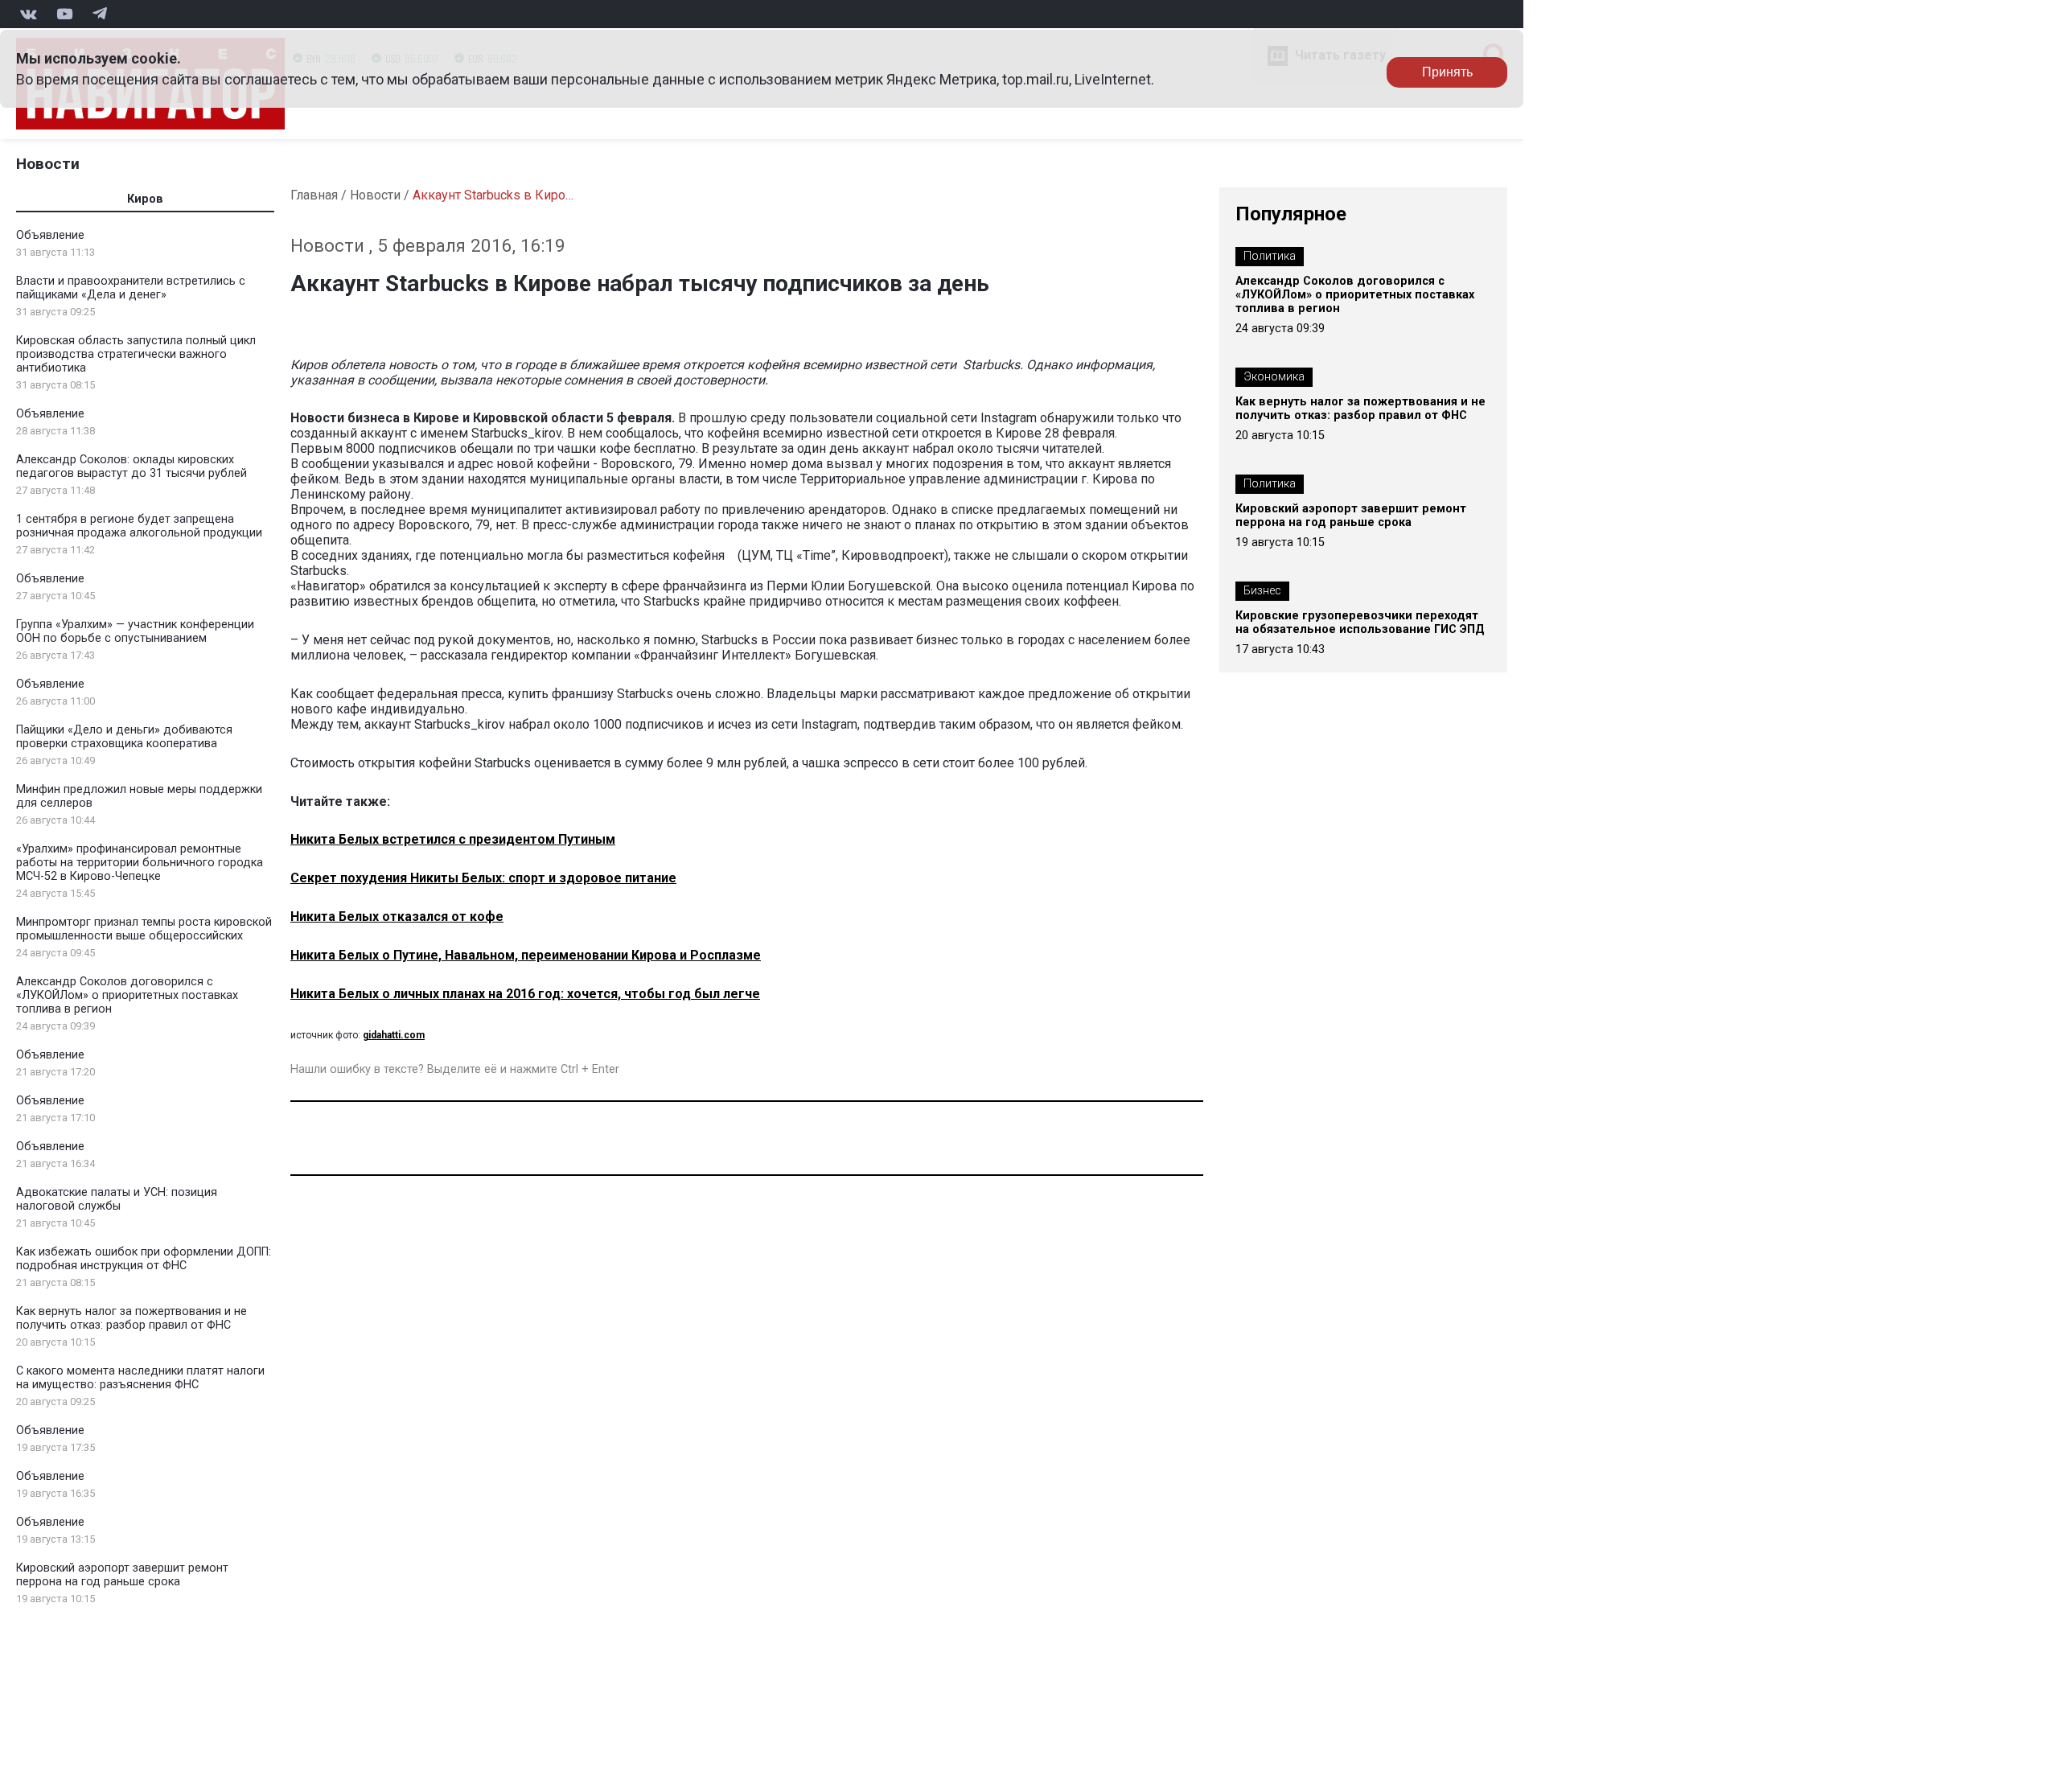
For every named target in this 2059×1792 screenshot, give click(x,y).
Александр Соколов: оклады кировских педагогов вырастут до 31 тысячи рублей (132, 466)
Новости (48, 164)
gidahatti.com (394, 1035)
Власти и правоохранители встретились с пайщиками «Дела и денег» (131, 288)
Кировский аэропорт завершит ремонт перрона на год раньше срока (122, 1575)
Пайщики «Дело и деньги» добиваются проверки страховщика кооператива (124, 737)
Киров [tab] (145, 199)
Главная (314, 195)
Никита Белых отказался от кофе (397, 917)
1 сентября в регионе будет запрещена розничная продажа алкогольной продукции (139, 526)
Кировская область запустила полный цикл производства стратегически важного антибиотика (136, 354)
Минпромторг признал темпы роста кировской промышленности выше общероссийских (144, 929)
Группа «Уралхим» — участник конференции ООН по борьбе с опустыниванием (135, 631)
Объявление (50, 235)
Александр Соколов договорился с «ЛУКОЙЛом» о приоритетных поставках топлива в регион (127, 995)
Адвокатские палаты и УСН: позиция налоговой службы (117, 1199)
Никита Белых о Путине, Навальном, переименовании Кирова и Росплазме (526, 955)
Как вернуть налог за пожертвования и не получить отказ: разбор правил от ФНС (132, 1318)
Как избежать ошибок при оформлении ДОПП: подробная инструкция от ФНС (144, 1259)
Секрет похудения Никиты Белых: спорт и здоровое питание (483, 878)
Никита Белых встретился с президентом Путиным (453, 839)
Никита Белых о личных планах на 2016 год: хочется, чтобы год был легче (525, 994)
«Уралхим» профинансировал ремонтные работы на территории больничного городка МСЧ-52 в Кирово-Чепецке (140, 863)
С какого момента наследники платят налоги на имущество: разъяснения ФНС (140, 1378)
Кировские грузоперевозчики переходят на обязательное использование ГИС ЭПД (1360, 623)
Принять (1447, 72)
